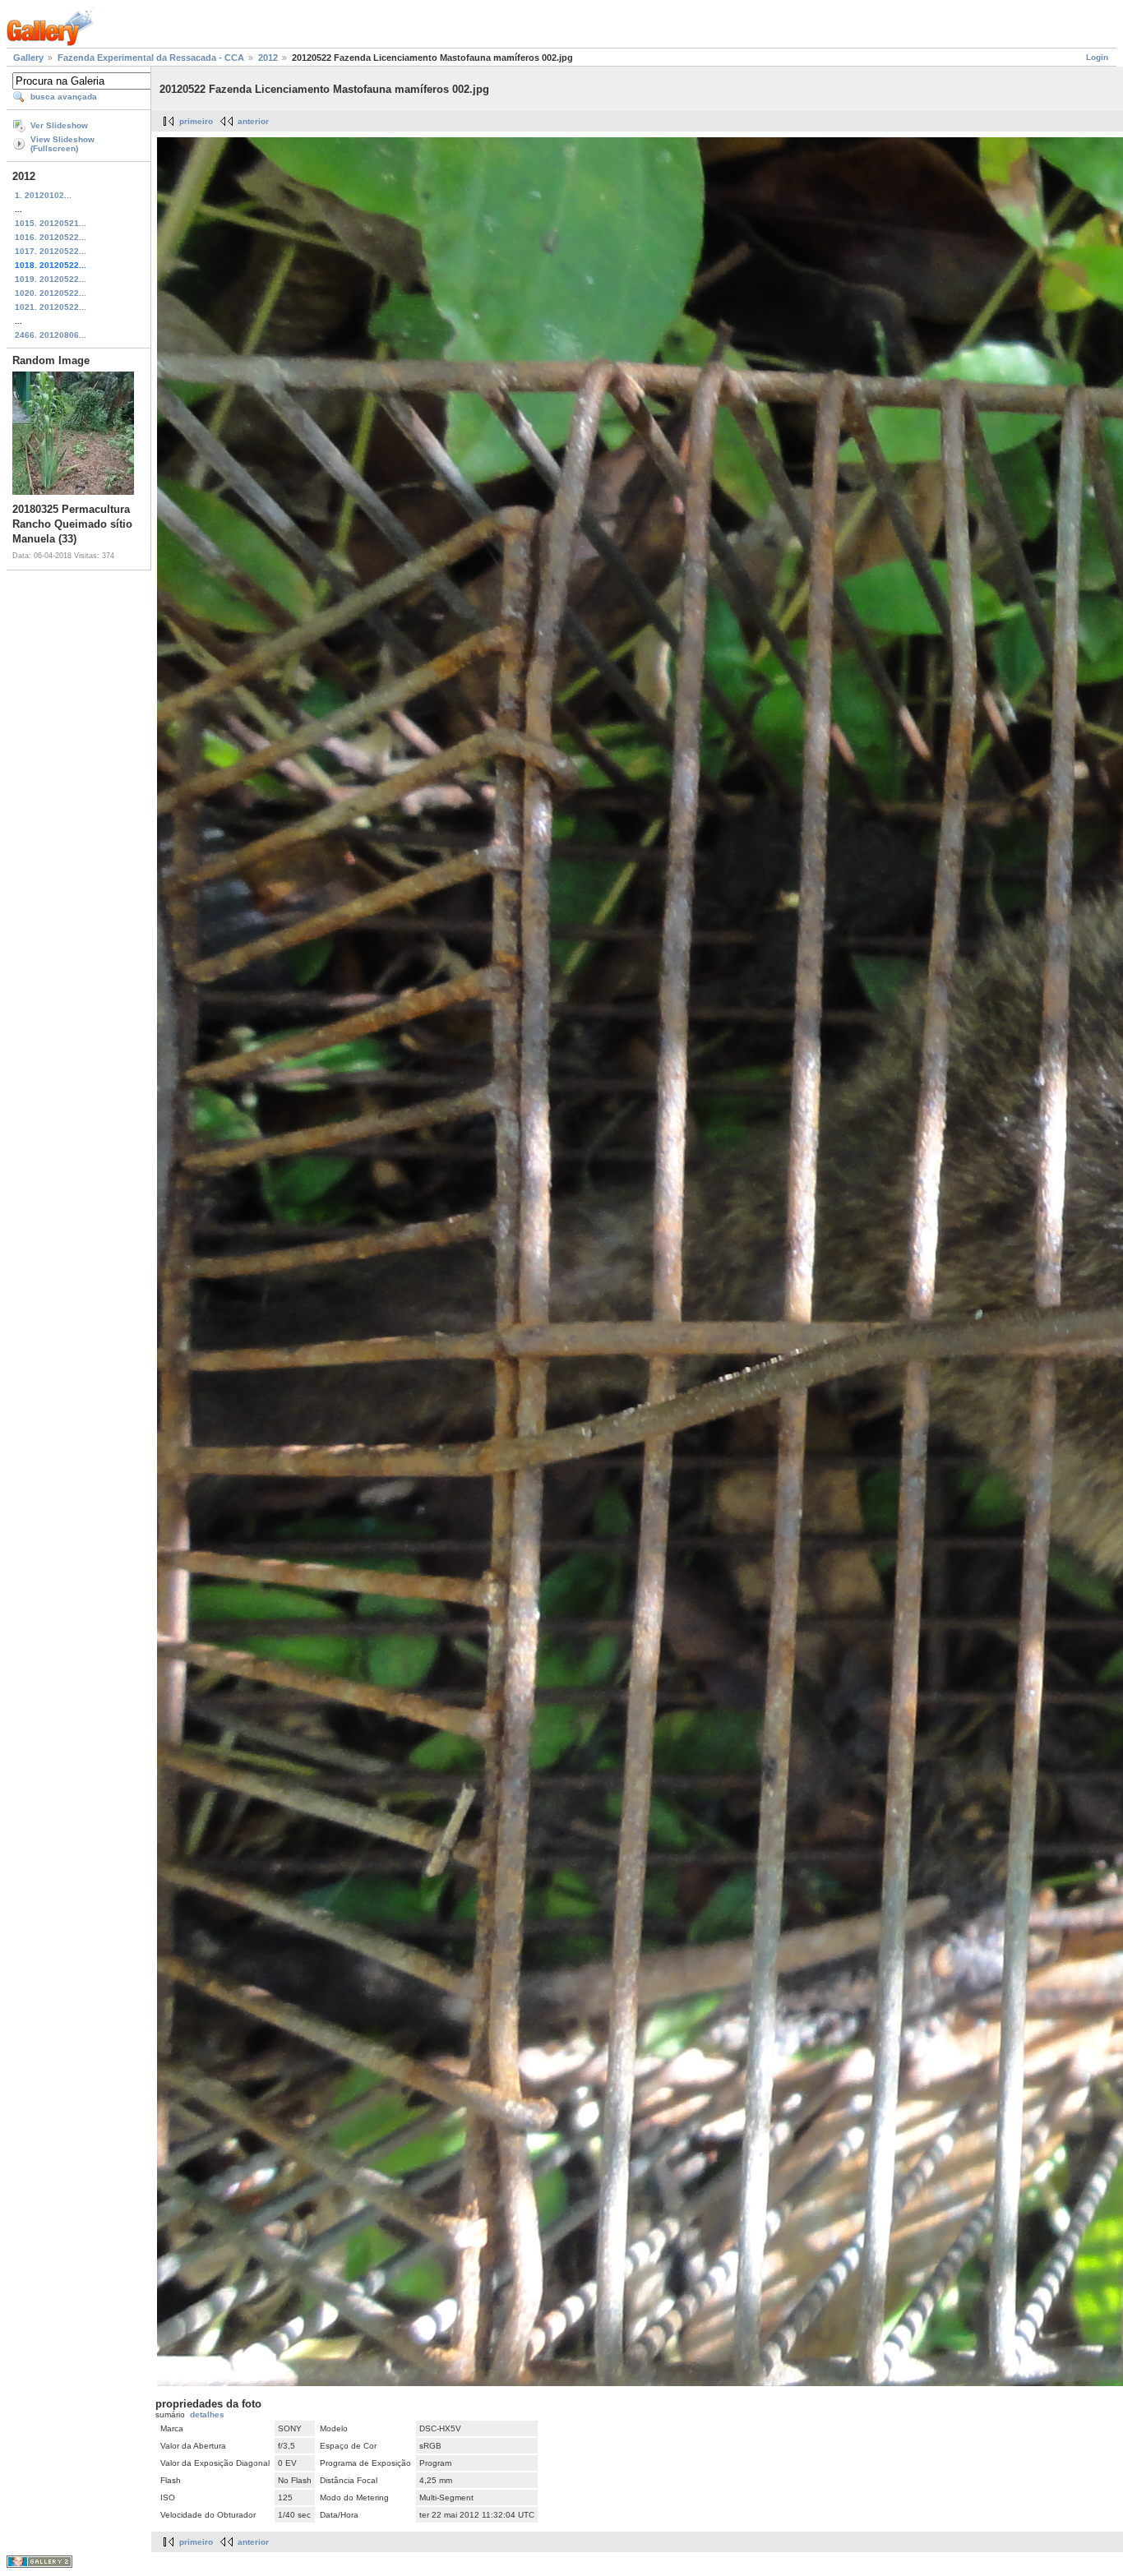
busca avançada (64, 97)
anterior (253, 121)
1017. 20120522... (51, 251)
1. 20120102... (43, 195)
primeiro (196, 121)
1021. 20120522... (51, 307)
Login (1097, 57)
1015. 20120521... (51, 223)
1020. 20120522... (51, 293)
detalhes (207, 2414)
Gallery (28, 58)
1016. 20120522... (51, 237)
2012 (268, 58)
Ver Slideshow (59, 125)
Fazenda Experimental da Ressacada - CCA (151, 58)
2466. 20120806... (51, 335)
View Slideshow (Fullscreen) (62, 144)
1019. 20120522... (51, 279)
